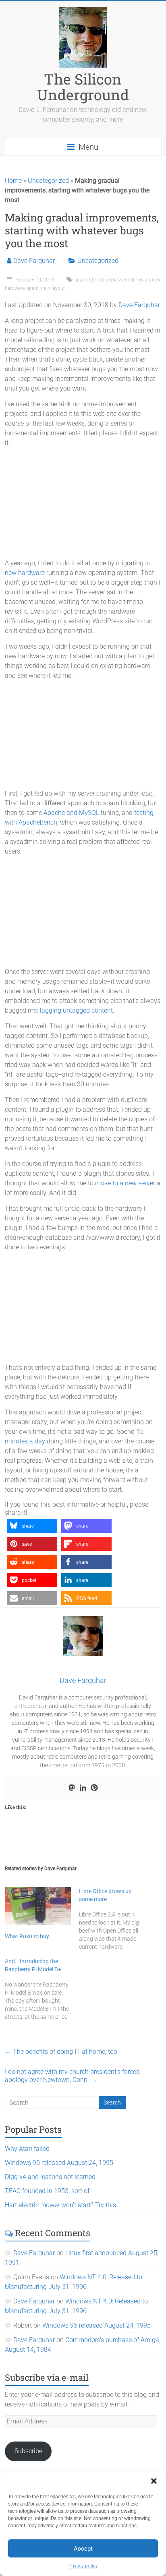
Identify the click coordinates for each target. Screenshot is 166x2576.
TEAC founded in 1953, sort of (47, 2191)
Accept (83, 2549)
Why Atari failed (27, 2149)
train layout (53, 288)
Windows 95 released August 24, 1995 (59, 2163)
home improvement (113, 280)
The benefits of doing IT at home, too (61, 2052)
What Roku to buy (27, 1936)
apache (82, 280)
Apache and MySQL (71, 813)
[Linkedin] (83, 1788)
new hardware (25, 573)
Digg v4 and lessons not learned (50, 2177)
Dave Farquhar (34, 261)
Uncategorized (48, 181)
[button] (154, 2481)
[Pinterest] (94, 1788)
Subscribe (28, 2451)
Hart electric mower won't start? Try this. (61, 2205)
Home (13, 181)
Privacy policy (83, 2566)
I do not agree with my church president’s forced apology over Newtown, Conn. (72, 2076)
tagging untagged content (76, 1010)
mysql (143, 280)
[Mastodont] (72, 1788)
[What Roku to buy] (38, 1906)
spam (33, 288)
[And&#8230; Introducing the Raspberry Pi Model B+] (42, 1989)
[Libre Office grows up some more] (116, 1919)
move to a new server (125, 1183)
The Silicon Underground (83, 87)
